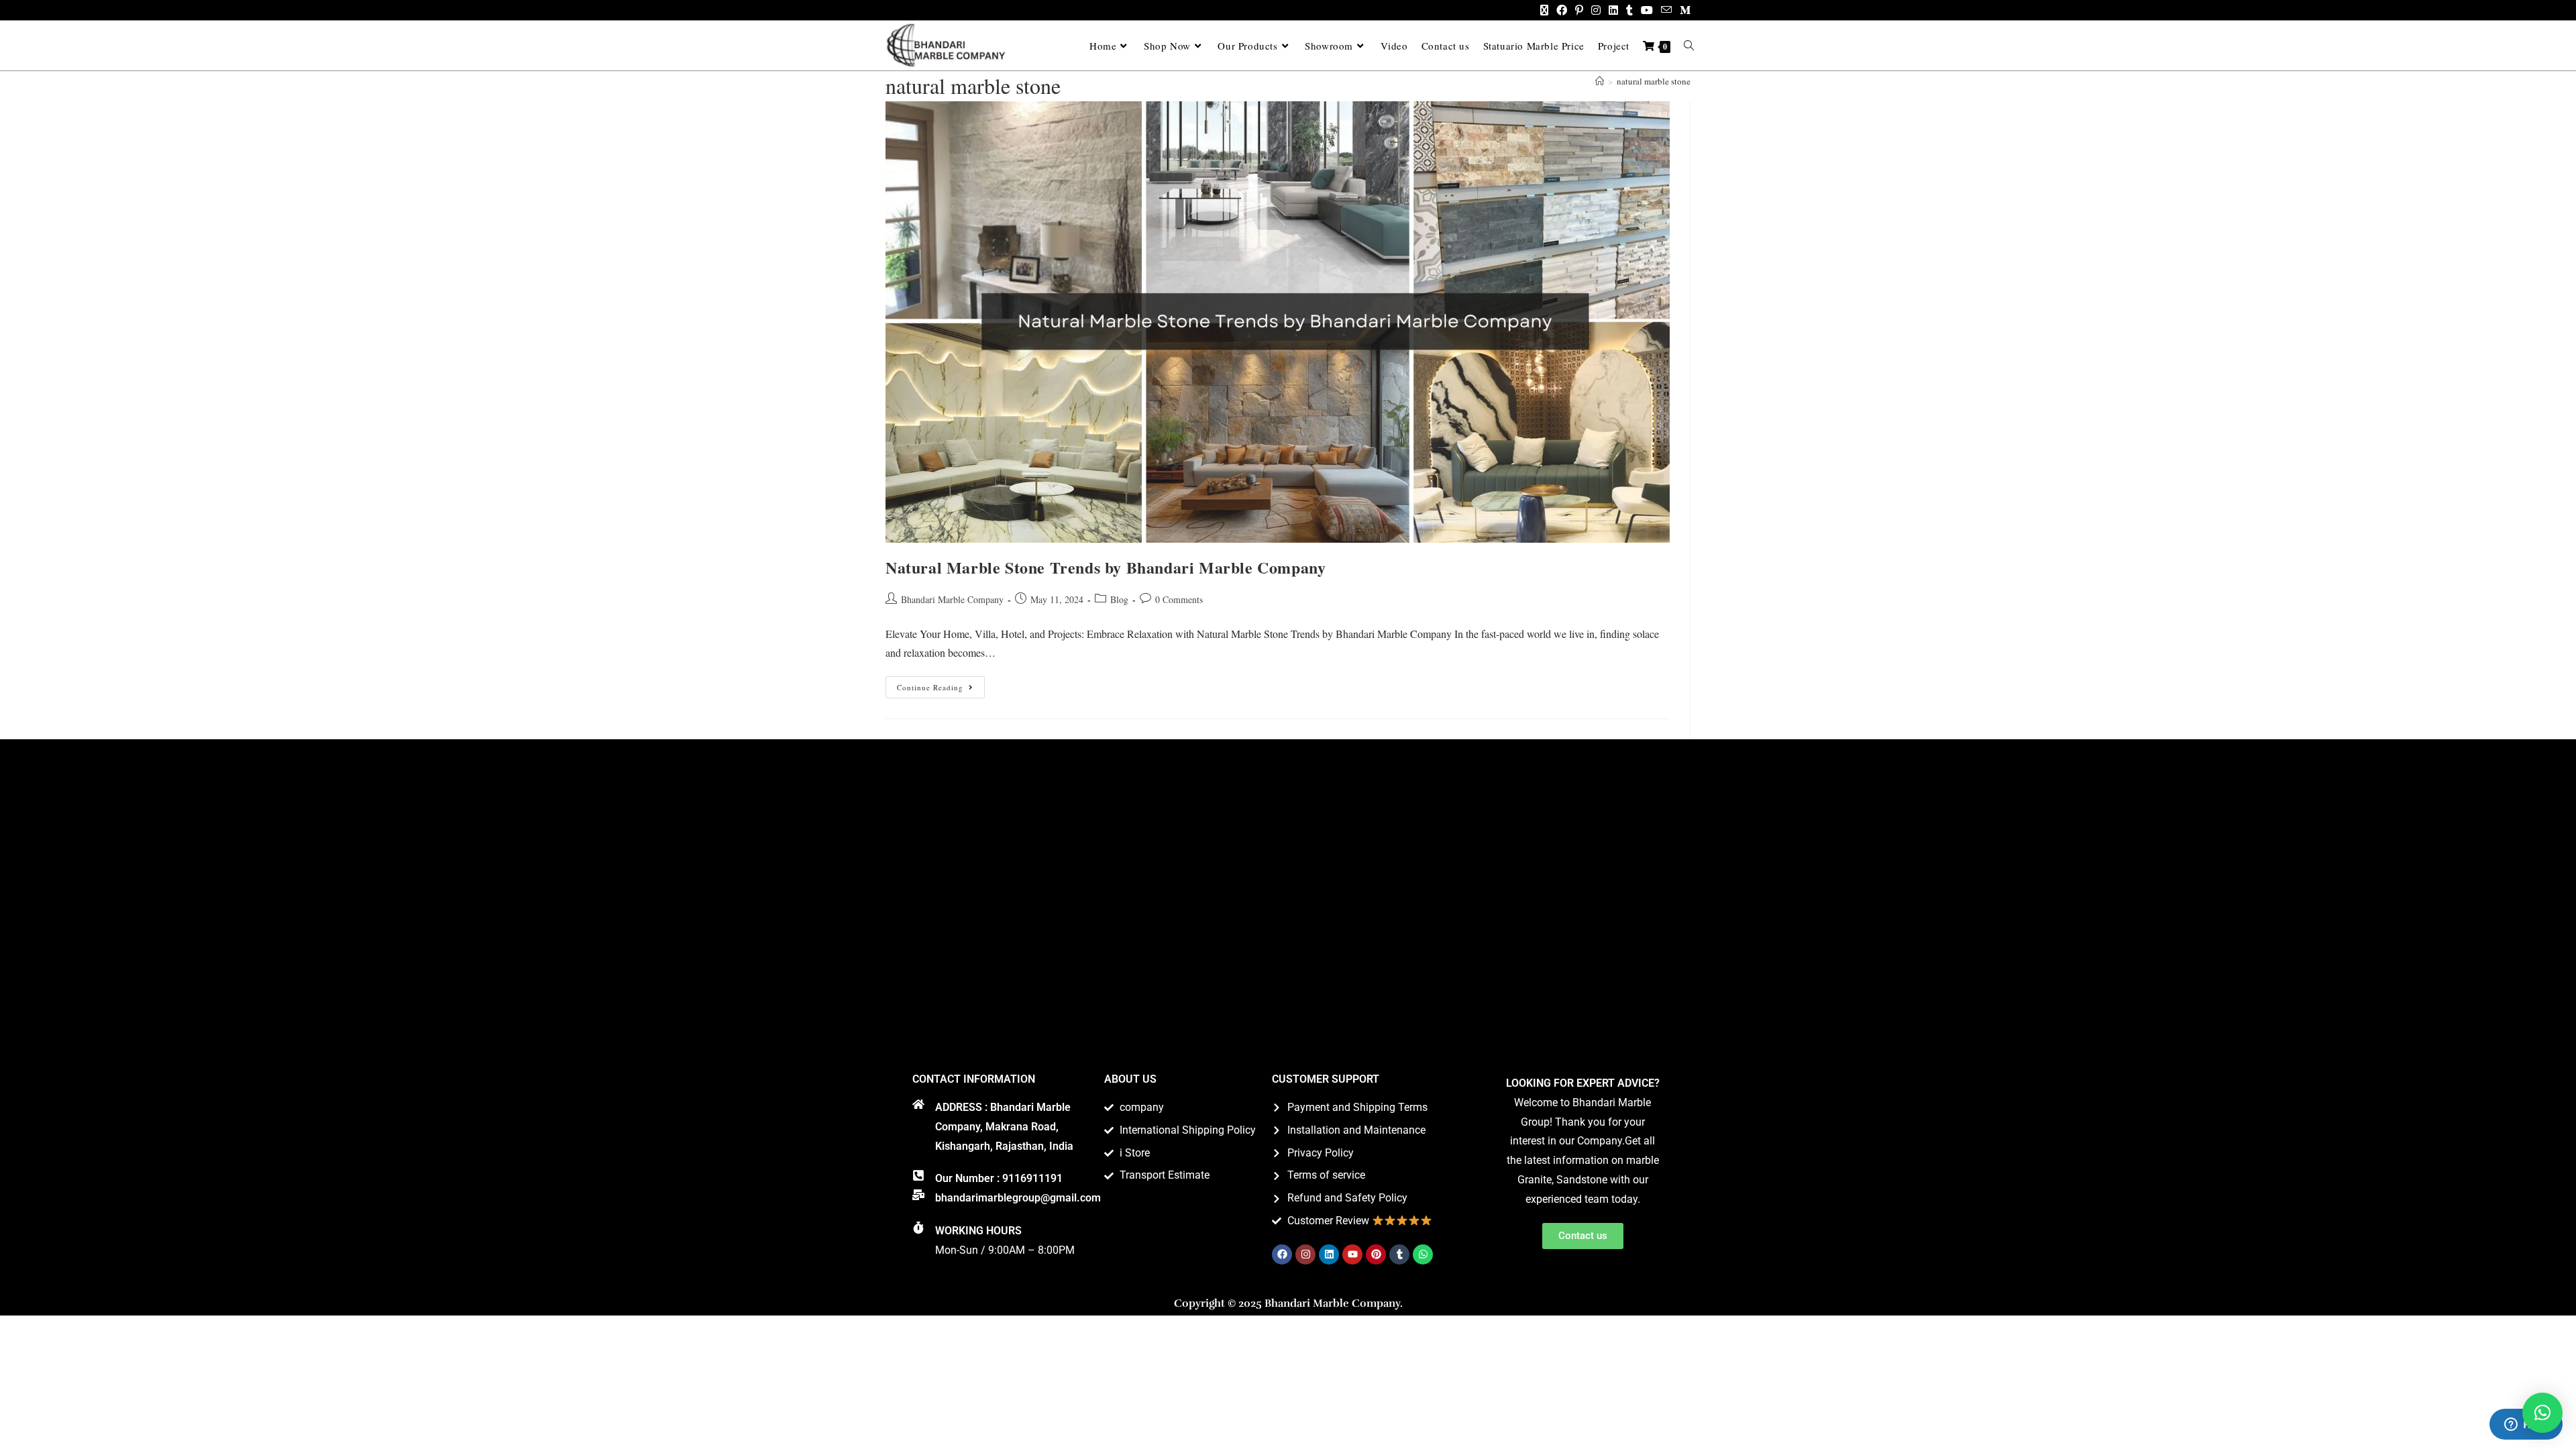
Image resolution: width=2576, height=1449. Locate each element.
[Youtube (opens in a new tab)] (1647, 10)
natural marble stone (1654, 81)
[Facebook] (1282, 1254)
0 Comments (1179, 599)
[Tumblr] (1399, 1254)
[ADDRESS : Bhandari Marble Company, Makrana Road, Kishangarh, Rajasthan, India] (918, 1104)
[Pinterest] (1376, 1254)
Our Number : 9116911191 (999, 1178)
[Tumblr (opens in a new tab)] (1629, 10)
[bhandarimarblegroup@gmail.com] (918, 1195)
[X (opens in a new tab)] (1544, 10)
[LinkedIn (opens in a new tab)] (1613, 10)
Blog (1119, 599)
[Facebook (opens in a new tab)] (1562, 10)
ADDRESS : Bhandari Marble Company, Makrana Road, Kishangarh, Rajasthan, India (1004, 1127)
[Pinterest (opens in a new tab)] (1579, 10)
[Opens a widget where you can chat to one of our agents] (2526, 1426)
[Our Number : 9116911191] (918, 1175)
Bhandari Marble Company (952, 599)
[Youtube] (1352, 1254)
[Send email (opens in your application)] (1666, 10)
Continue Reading (941, 684)
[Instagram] (1305, 1254)
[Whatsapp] (1423, 1254)
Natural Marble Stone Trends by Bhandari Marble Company (1106, 567)
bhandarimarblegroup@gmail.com (1018, 1198)
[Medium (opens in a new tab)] (1683, 10)
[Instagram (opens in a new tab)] (1596, 10)
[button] (2542, 1413)
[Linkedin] (1329, 1254)
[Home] (1600, 81)
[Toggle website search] (1689, 46)
